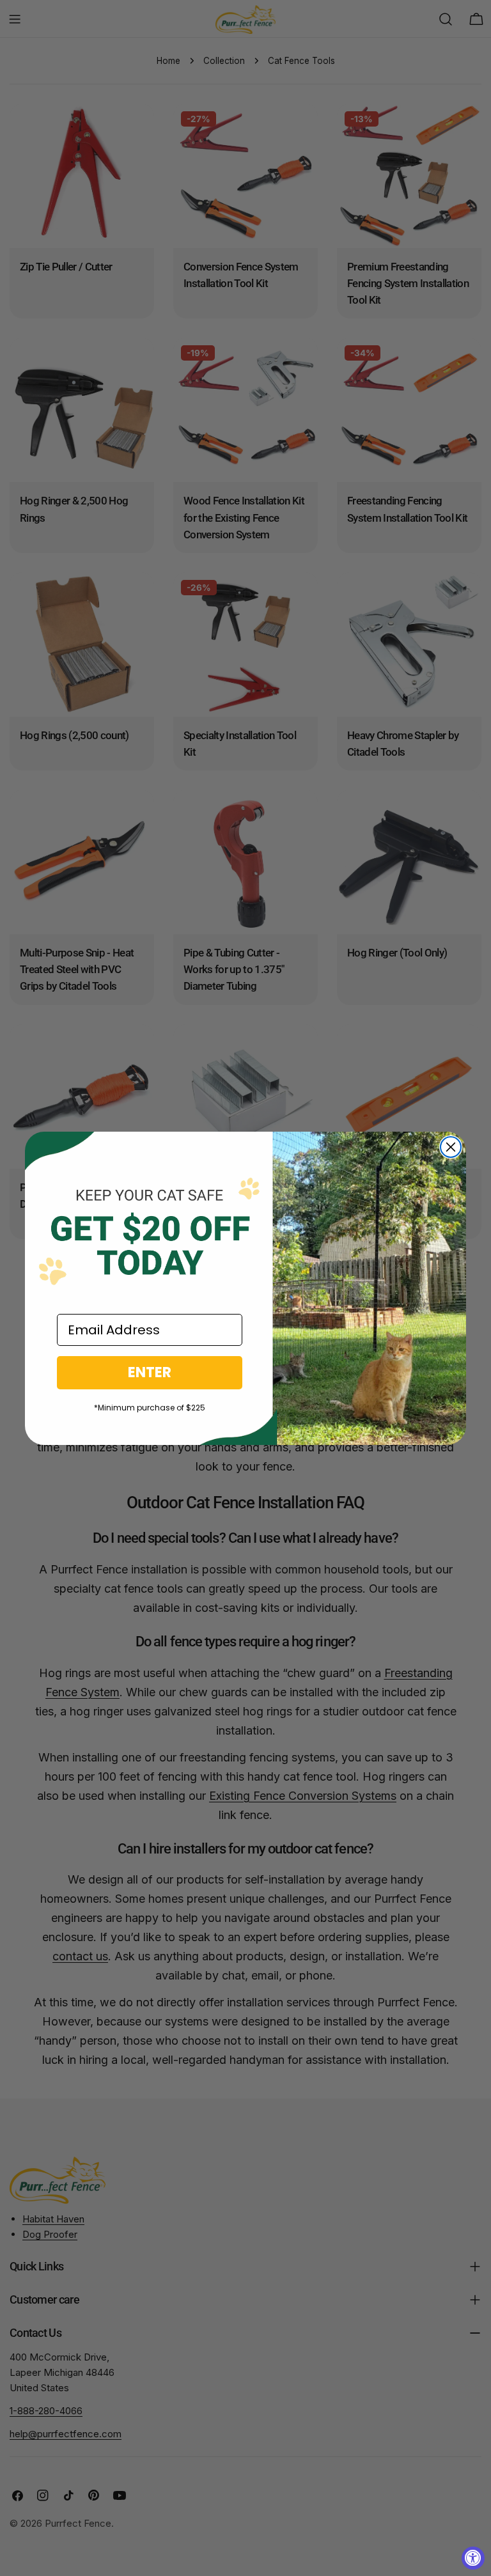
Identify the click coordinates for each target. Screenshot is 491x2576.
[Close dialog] (451, 1147)
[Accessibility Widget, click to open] (473, 2558)
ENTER (150, 1372)
